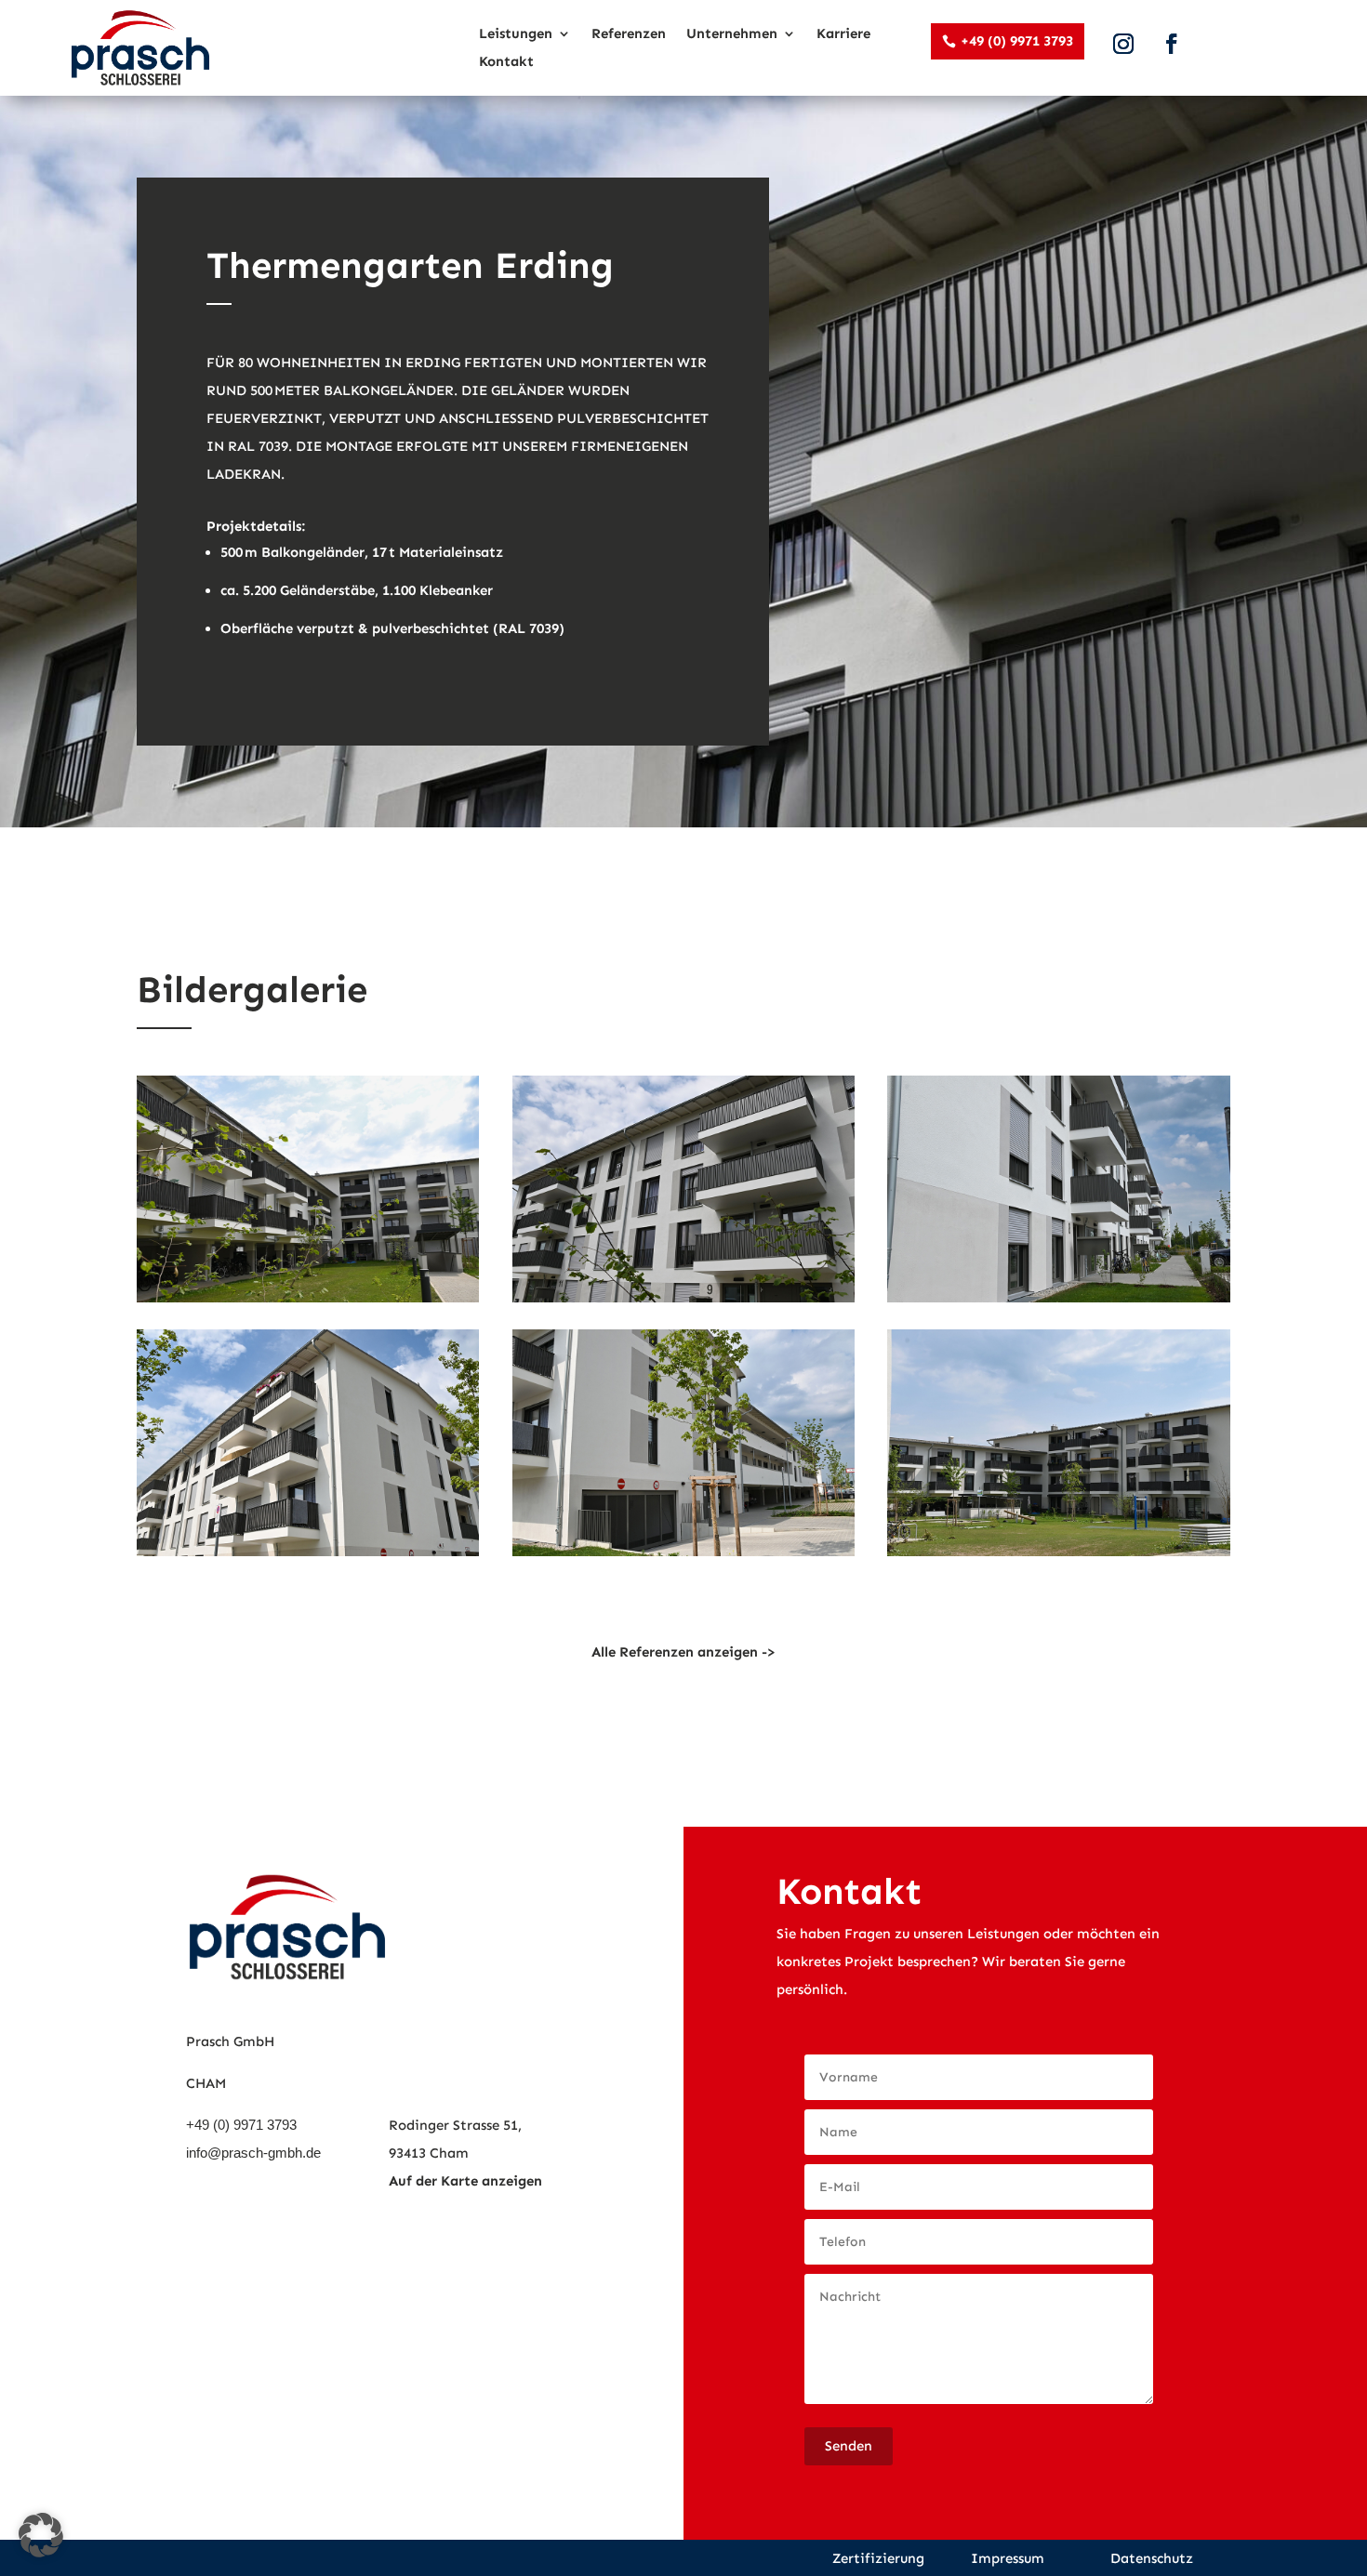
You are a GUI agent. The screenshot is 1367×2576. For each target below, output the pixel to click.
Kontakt (506, 62)
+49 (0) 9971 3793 (1017, 41)
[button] (41, 2535)
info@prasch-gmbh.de (253, 2153)
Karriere (843, 34)
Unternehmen (732, 34)
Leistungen (516, 34)
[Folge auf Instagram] (1123, 44)
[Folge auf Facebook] (1172, 44)
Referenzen (629, 34)
